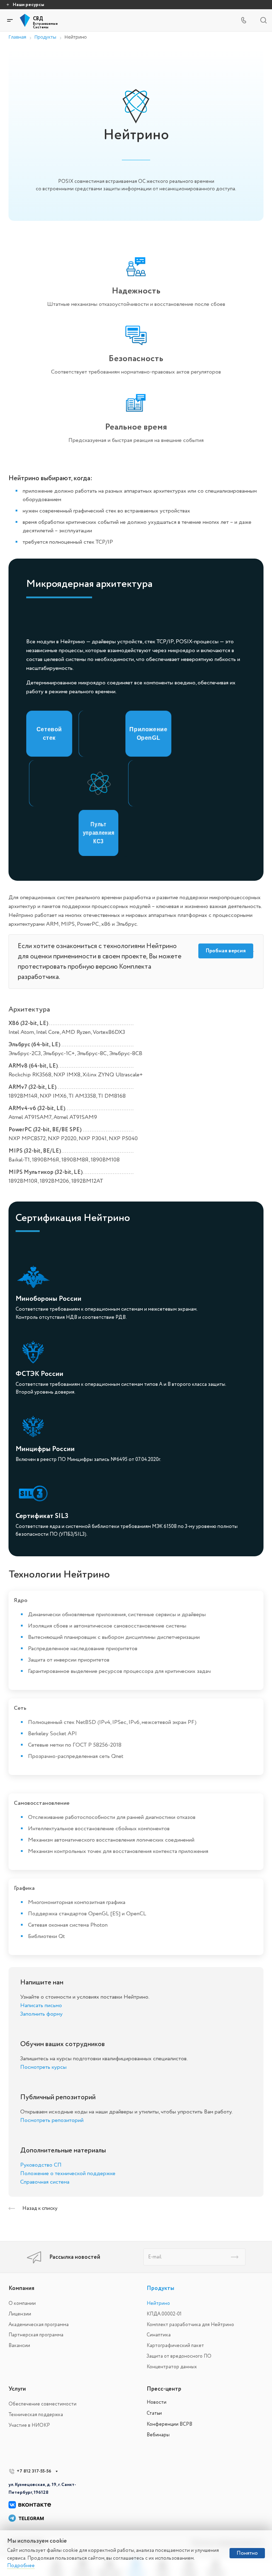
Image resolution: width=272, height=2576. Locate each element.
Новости (157, 2402)
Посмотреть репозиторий (52, 2120)
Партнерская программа (36, 2335)
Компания (21, 2288)
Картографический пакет (175, 2345)
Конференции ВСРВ (169, 2424)
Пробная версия (226, 951)
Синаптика (159, 2335)
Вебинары (158, 2435)
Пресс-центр (164, 2389)
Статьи (154, 2413)
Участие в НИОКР (29, 2425)
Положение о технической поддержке (68, 2173)
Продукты (160, 2288)
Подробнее (21, 2566)
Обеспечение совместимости (42, 2404)
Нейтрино (158, 2303)
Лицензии (20, 2314)
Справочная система (45, 2182)
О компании (22, 2303)
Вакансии (19, 2345)
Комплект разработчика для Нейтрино (190, 2325)
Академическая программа (39, 2325)
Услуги (17, 2389)
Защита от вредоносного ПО (179, 2356)
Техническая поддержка (36, 2415)
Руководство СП (41, 2165)
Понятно (247, 2553)
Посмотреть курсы (43, 2067)
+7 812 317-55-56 (34, 2471)
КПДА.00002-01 (164, 2314)
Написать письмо (41, 2005)
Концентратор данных (172, 2367)
